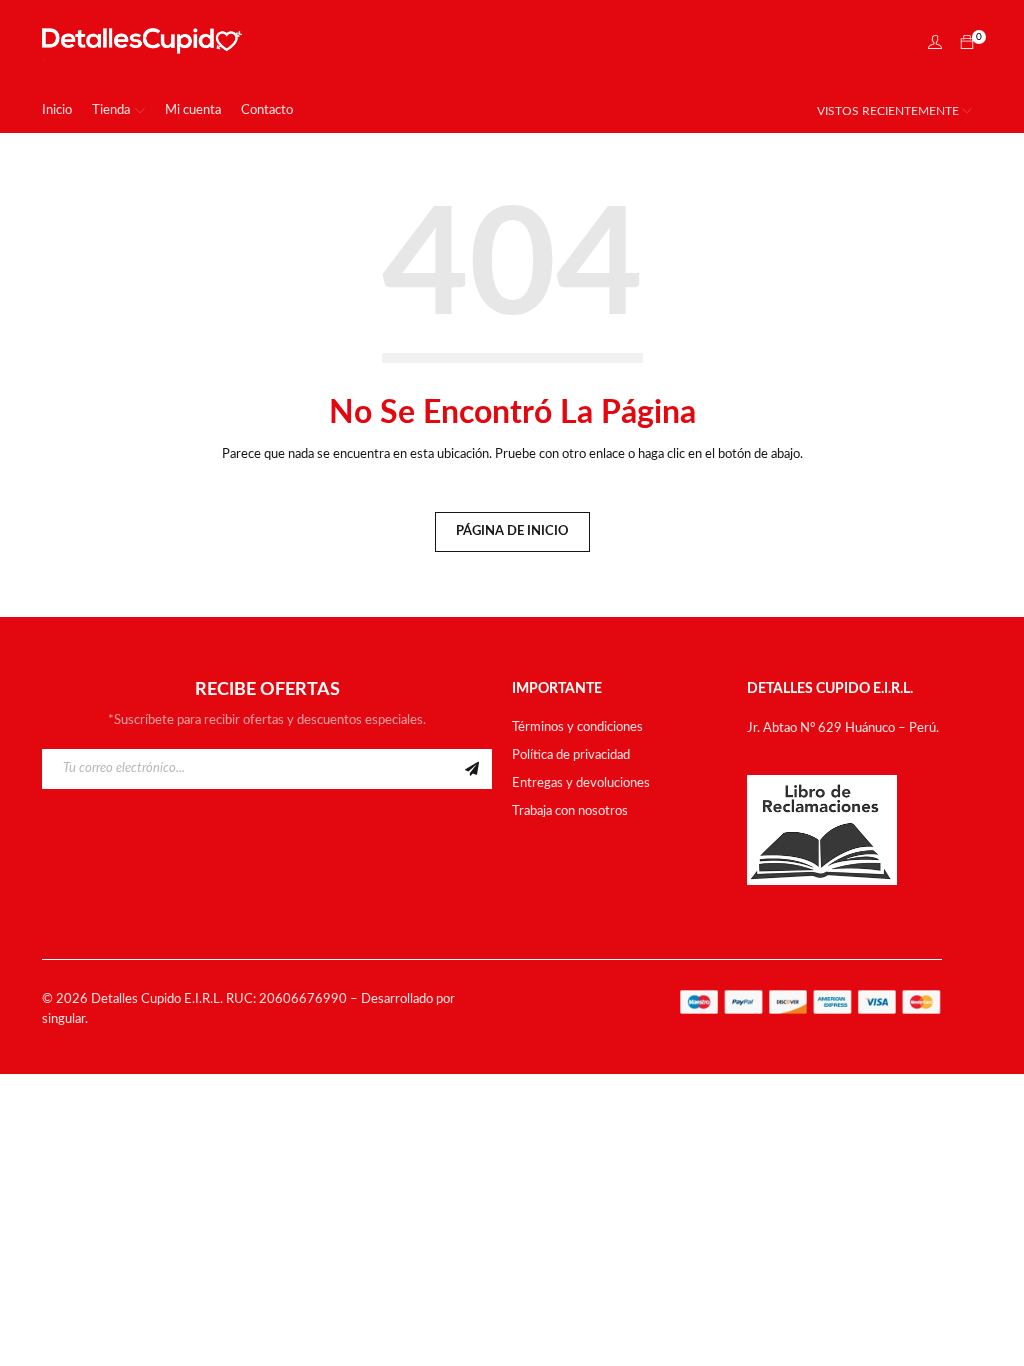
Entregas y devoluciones (581, 783)
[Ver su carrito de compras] (967, 44)
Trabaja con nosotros (570, 811)
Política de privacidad (571, 755)
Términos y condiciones (577, 727)
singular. (65, 1019)
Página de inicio (512, 531)
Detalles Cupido (136, 999)
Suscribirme (472, 769)
